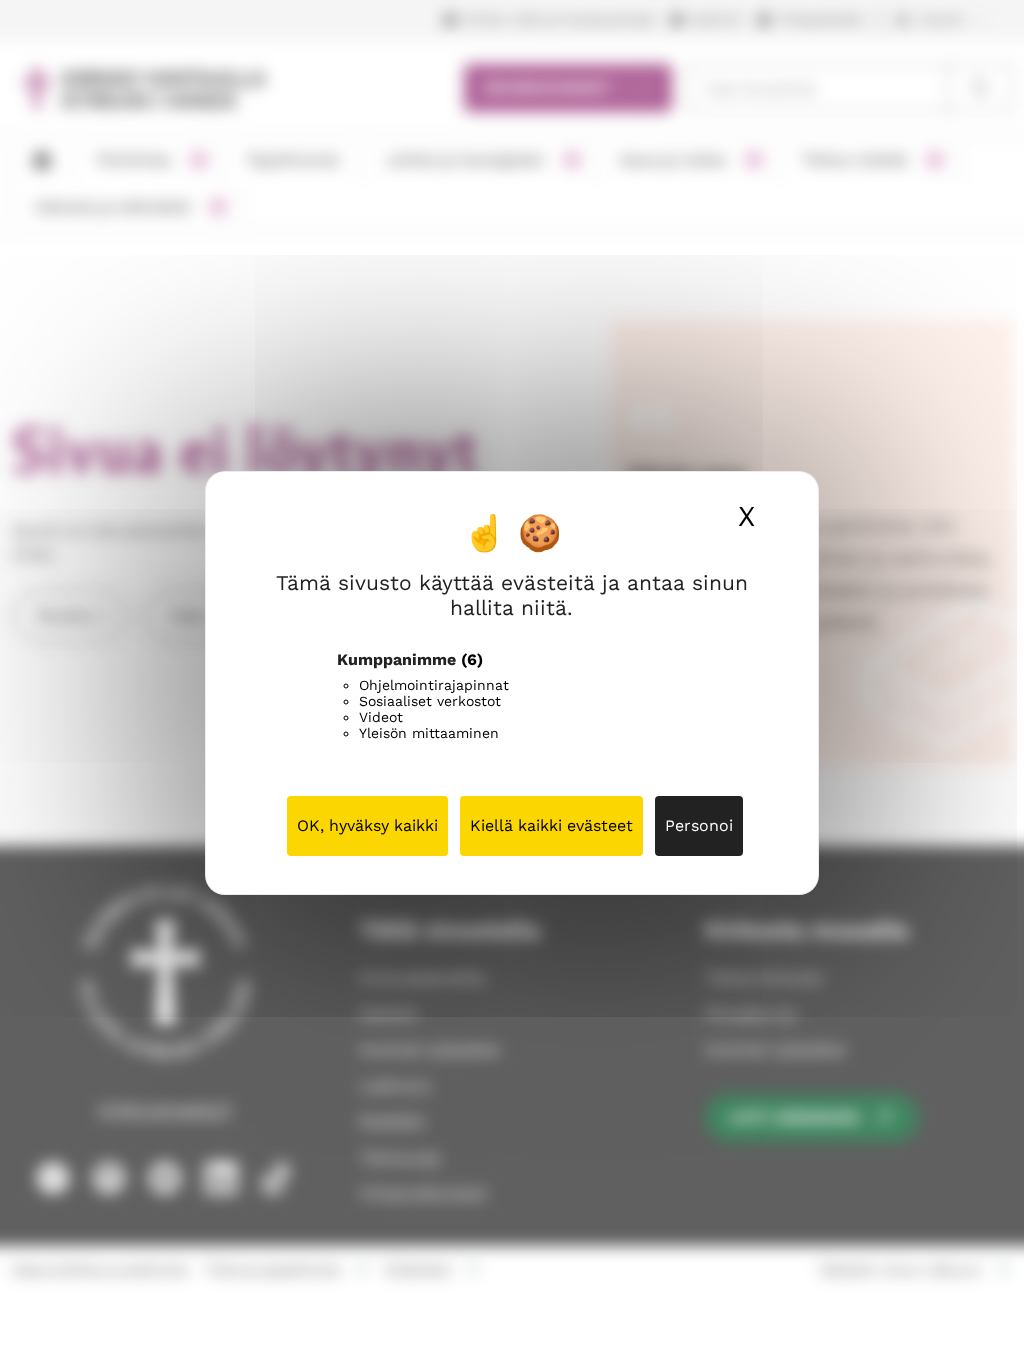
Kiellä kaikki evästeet (551, 825)
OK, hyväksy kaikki (367, 825)
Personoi (699, 825)
